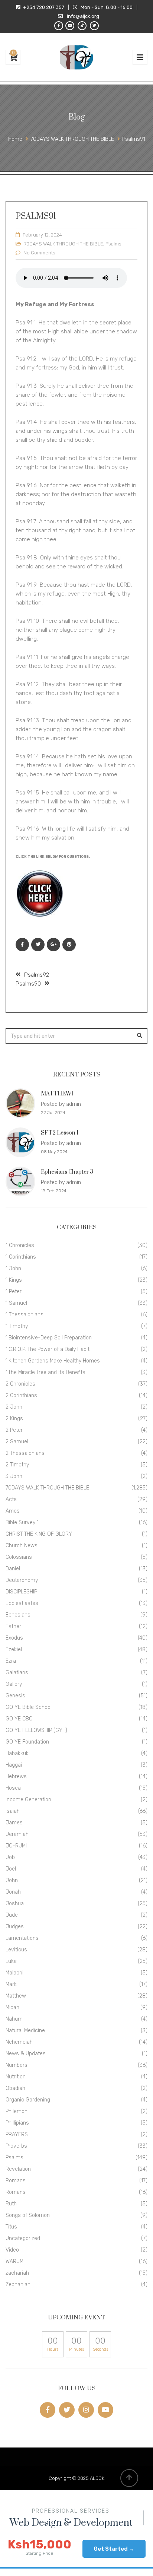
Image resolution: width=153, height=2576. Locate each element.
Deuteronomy (22, 1580)
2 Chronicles (20, 1384)
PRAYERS (17, 2134)
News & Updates (26, 2054)
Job (10, 1857)
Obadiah (15, 2088)
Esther (13, 1626)
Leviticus (16, 1950)
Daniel (13, 1569)
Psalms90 (28, 984)
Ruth (11, 2204)
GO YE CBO (19, 1719)
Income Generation (28, 1800)
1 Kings (14, 1280)
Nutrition (16, 2077)
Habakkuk (17, 1753)
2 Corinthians (21, 1395)
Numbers (17, 2065)
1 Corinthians (21, 1257)
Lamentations (22, 1938)
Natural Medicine (25, 2031)
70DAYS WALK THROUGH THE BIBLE (64, 244)
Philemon (17, 2111)
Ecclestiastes (22, 1603)
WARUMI (15, 2261)
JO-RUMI (16, 1846)
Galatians (17, 1673)
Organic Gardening (28, 2100)
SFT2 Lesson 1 (60, 1133)
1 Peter (14, 1292)
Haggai (14, 1765)
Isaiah (13, 1811)
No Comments (39, 253)
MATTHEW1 (57, 1094)
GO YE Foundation (27, 1742)
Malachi (14, 1973)
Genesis (15, 1696)
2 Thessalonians (25, 1453)
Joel (11, 1869)
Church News (22, 1546)
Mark (11, 1984)
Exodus (14, 1638)
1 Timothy (17, 1326)
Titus (11, 2227)
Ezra (11, 1661)
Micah (12, 2007)
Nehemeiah (19, 2042)
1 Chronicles (20, 1245)
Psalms (113, 244)
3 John (14, 1476)
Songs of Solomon (28, 2215)
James (14, 1823)
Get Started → (114, 2549)
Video (12, 2250)
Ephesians (18, 1615)
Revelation (18, 2169)
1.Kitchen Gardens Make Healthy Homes (53, 1361)
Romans (16, 2181)
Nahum (14, 2019)
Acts (11, 1499)
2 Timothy (17, 1465)
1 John (13, 1268)
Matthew (16, 1996)
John (12, 1880)
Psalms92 (37, 975)
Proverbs (16, 2146)
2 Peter (14, 1430)
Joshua (15, 1904)
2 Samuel (17, 1442)
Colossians (19, 1557)
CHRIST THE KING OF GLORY (39, 1534)
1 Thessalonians (25, 1315)
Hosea (13, 1788)
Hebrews (16, 1776)
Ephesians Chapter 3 (67, 1172)
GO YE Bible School (29, 1707)
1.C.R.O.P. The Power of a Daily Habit (48, 1349)
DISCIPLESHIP (21, 1592)
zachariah (17, 2273)
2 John (14, 1407)
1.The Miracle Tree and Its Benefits (45, 1372)
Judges (15, 1927)
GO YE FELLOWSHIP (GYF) (36, 1730)
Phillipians (17, 2123)
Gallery (14, 1684)
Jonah (13, 1892)
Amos (13, 1511)
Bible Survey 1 (22, 1522)
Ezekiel (14, 1649)
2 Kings (14, 1419)
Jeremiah (17, 1834)
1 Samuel (16, 1303)
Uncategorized (23, 2238)
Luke (11, 1961)
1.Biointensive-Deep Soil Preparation (49, 1338)
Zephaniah (18, 2285)
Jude (12, 1915)
